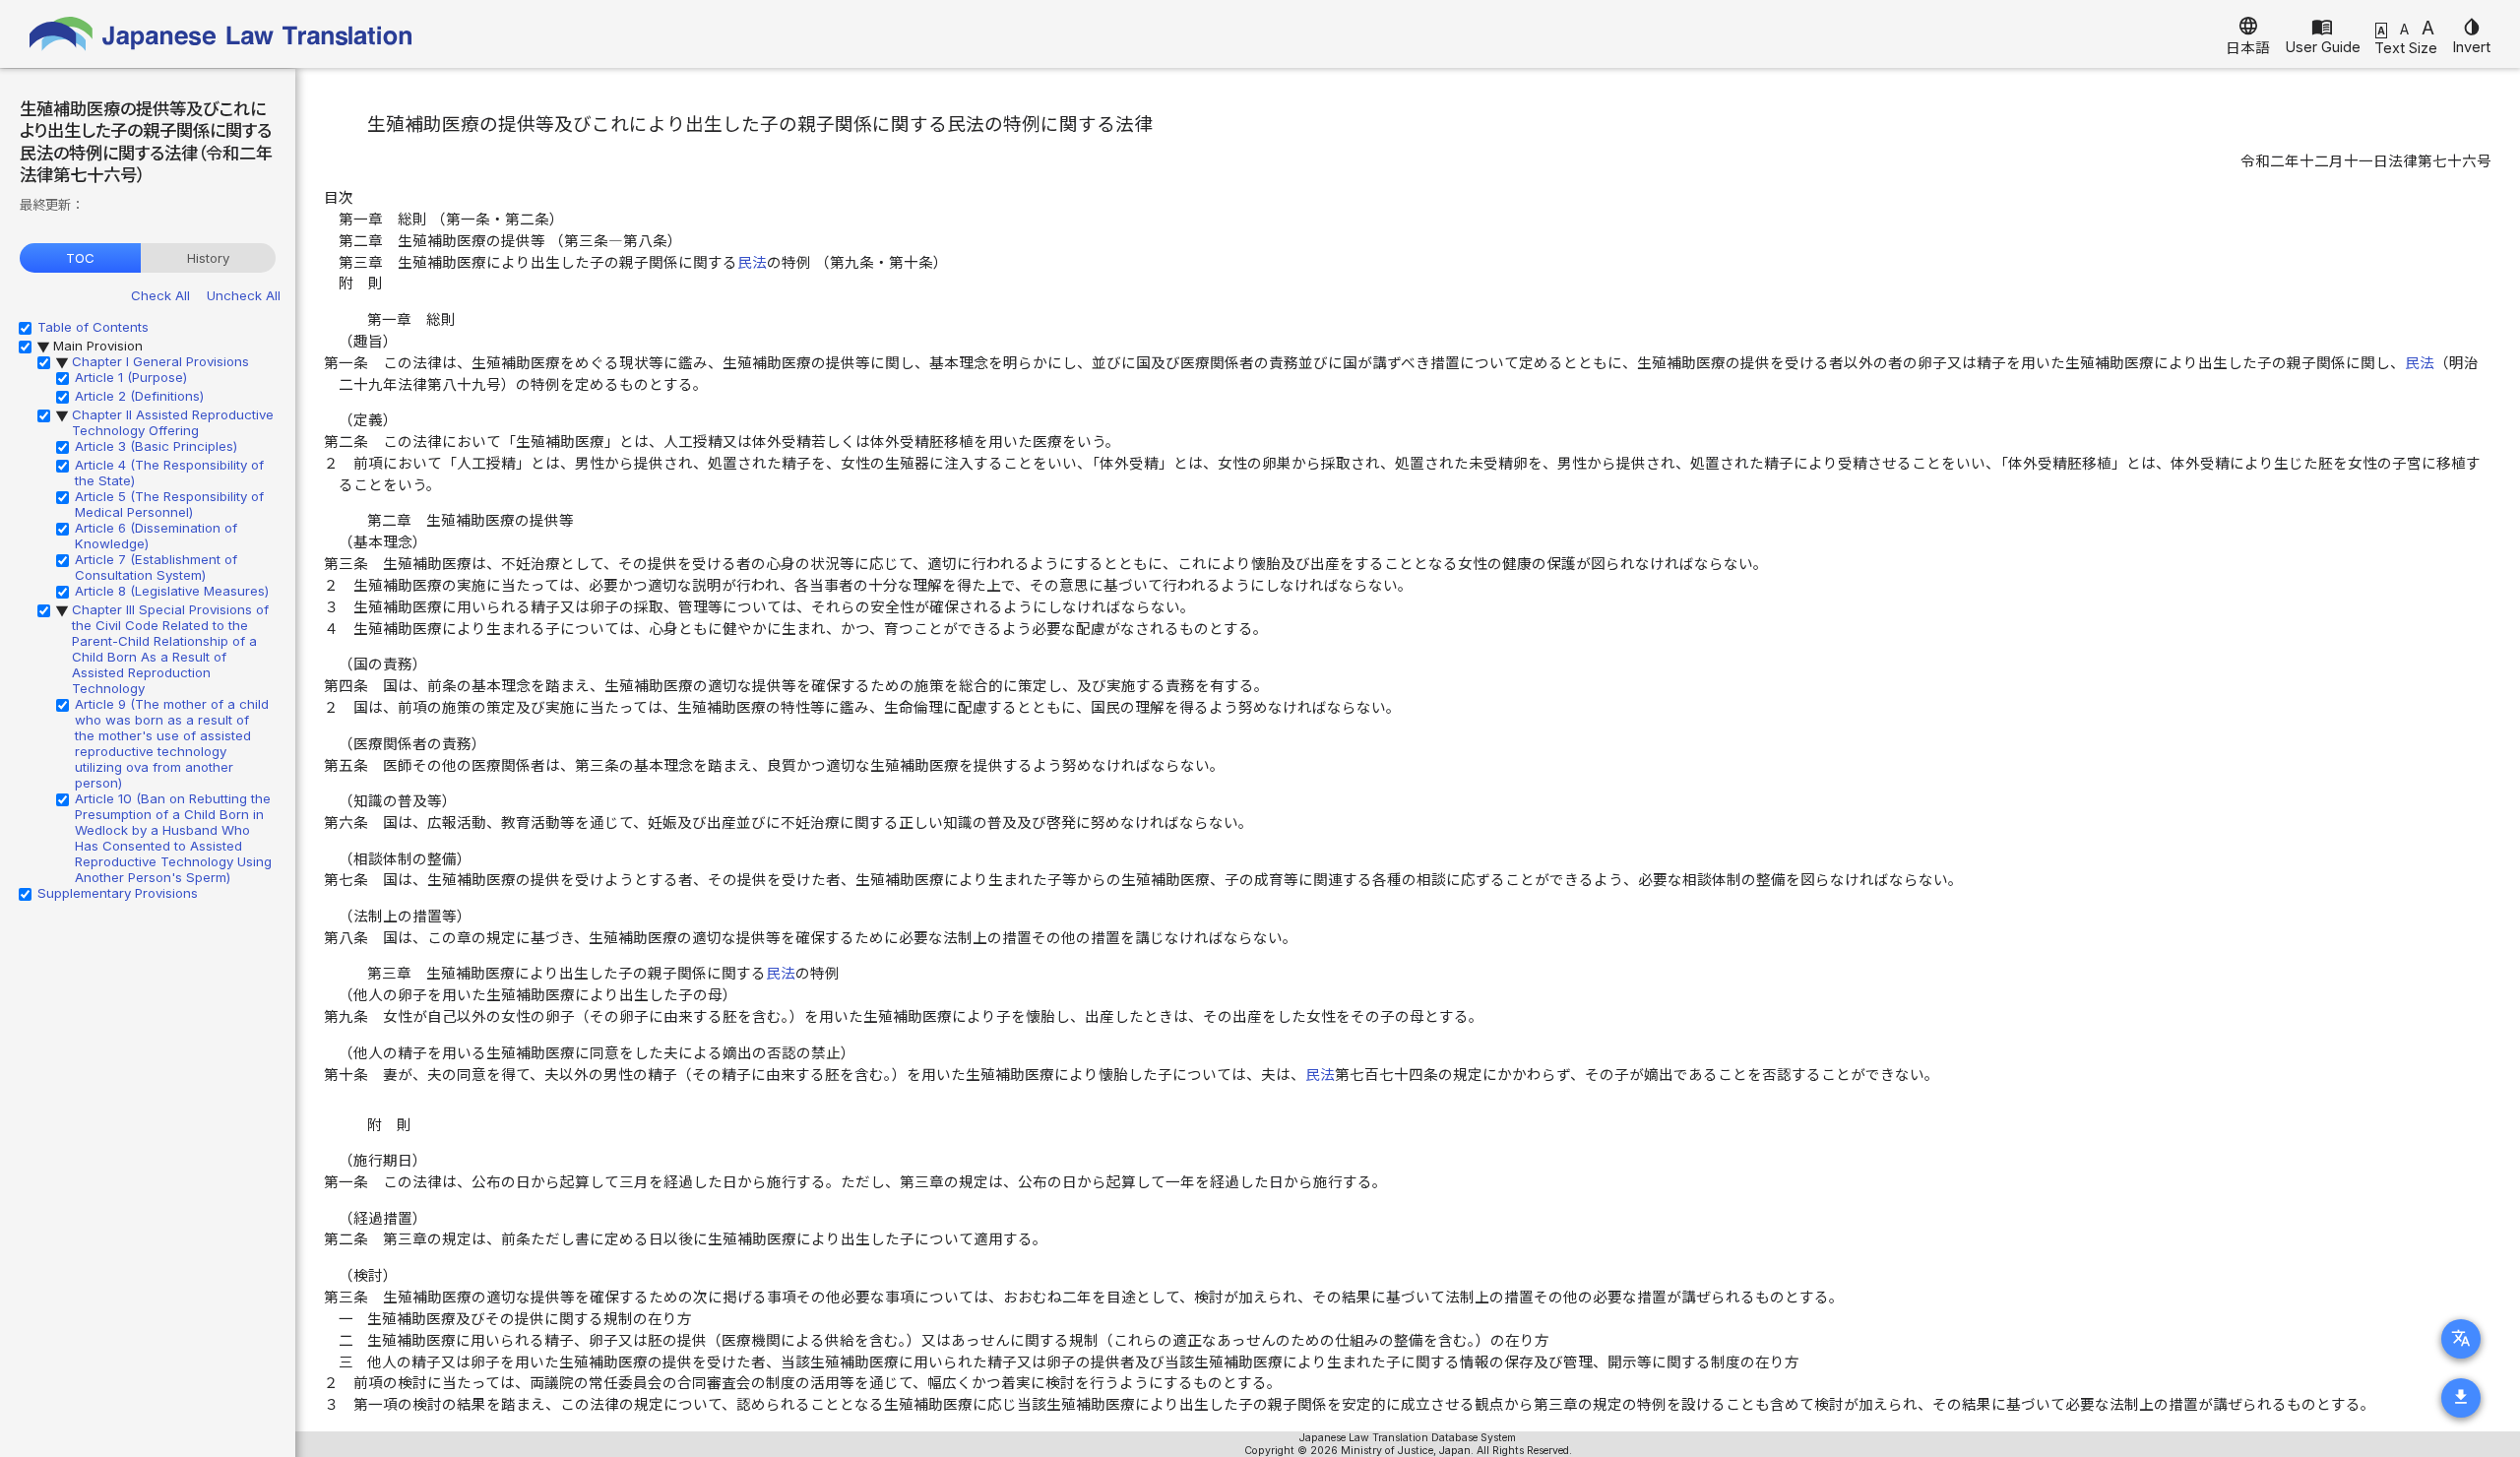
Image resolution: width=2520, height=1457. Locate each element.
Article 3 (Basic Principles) (156, 446)
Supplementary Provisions (118, 893)
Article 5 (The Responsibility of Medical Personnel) (169, 504)
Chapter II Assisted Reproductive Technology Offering (173, 422)
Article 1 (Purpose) (131, 377)
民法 (752, 263)
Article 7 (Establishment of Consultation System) (156, 567)
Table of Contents (93, 327)
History (208, 258)
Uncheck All (244, 295)
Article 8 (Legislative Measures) (172, 591)
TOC (80, 258)
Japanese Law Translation (221, 34)
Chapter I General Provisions (160, 361)
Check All (160, 295)
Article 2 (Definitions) (139, 396)
